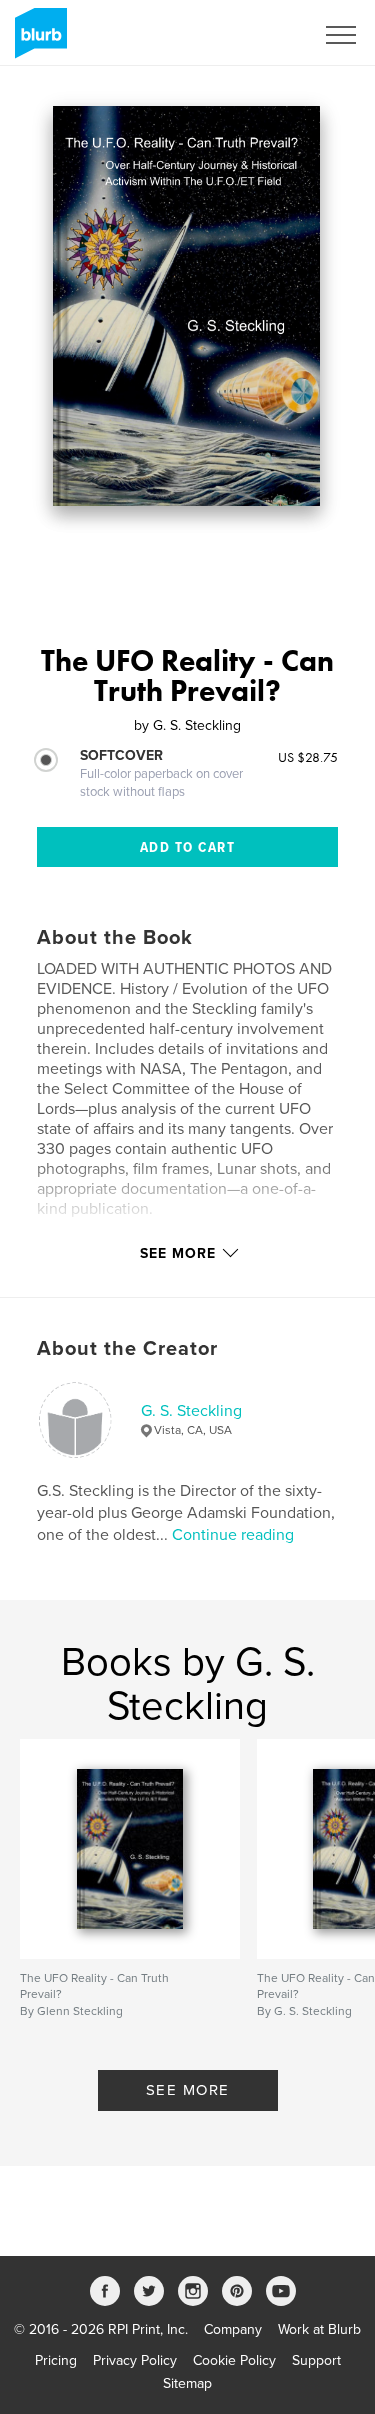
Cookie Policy (234, 2360)
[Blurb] (37, 41)
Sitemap (187, 2383)
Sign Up (263, 35)
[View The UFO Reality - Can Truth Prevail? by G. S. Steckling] (186, 306)
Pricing (56, 2360)
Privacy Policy (135, 2360)
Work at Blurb (319, 2329)
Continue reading (233, 1535)
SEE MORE (188, 2090)
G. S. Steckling (191, 1411)
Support (316, 2360)
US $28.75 (308, 757)
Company (233, 2329)
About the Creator (127, 1349)
